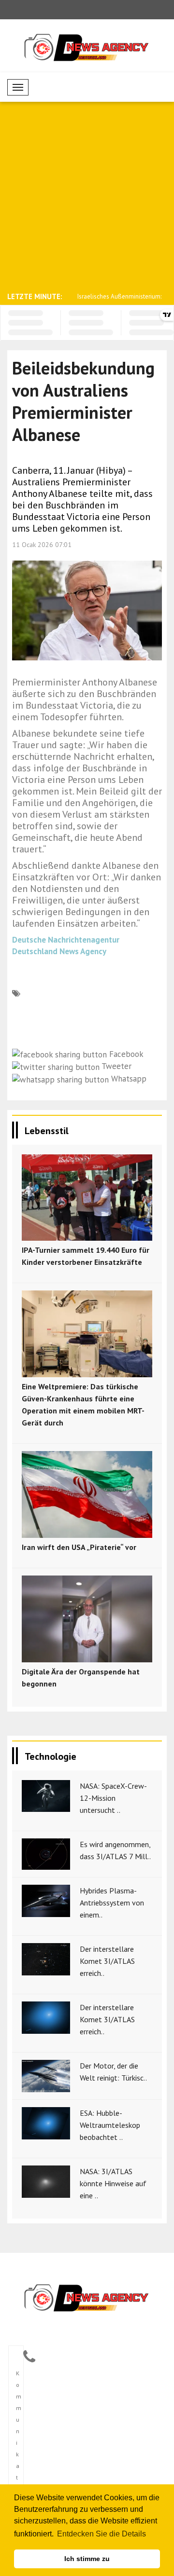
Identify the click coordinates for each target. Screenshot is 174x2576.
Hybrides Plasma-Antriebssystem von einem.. (112, 1903)
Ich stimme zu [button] (87, 2559)
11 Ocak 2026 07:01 (42, 545)
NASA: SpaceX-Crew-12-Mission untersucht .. (113, 1798)
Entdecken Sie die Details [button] (101, 2534)
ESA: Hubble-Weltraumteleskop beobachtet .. (110, 2125)
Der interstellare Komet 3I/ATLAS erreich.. (107, 1961)
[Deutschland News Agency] (87, 2298)
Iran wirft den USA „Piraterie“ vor (79, 1547)
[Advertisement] (87, 196)
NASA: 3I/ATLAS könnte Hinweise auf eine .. (113, 2183)
